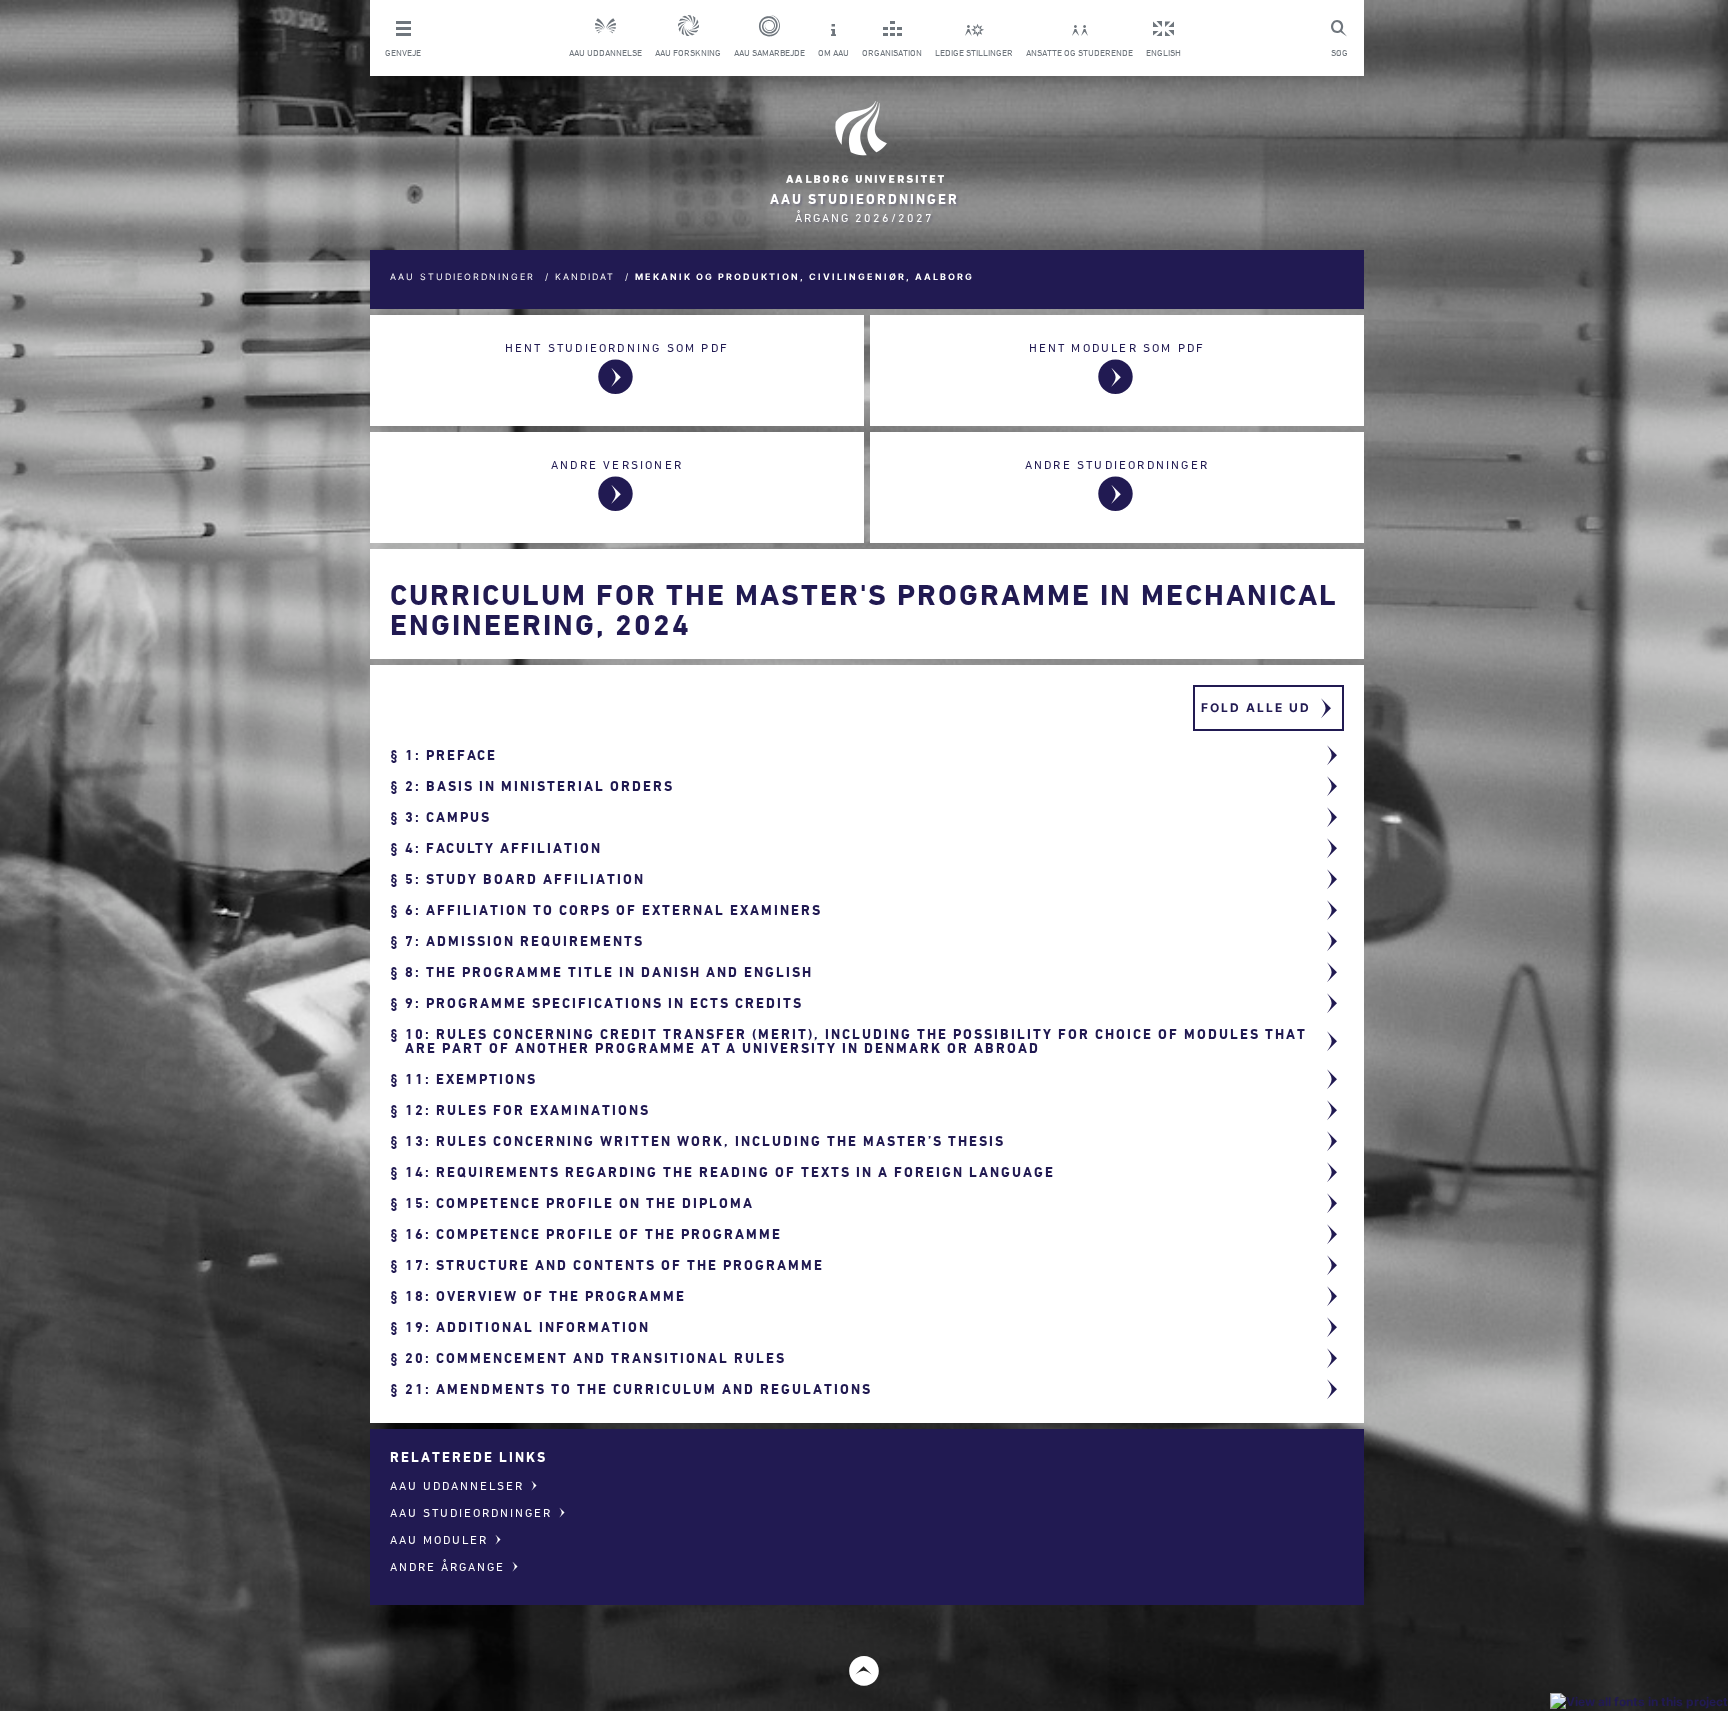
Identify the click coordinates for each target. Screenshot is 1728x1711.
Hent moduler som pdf (1117, 347)
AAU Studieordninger (462, 276)
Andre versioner (617, 464)
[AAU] (864, 142)
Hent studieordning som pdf (617, 347)
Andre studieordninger (1117, 464)
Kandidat (585, 276)
